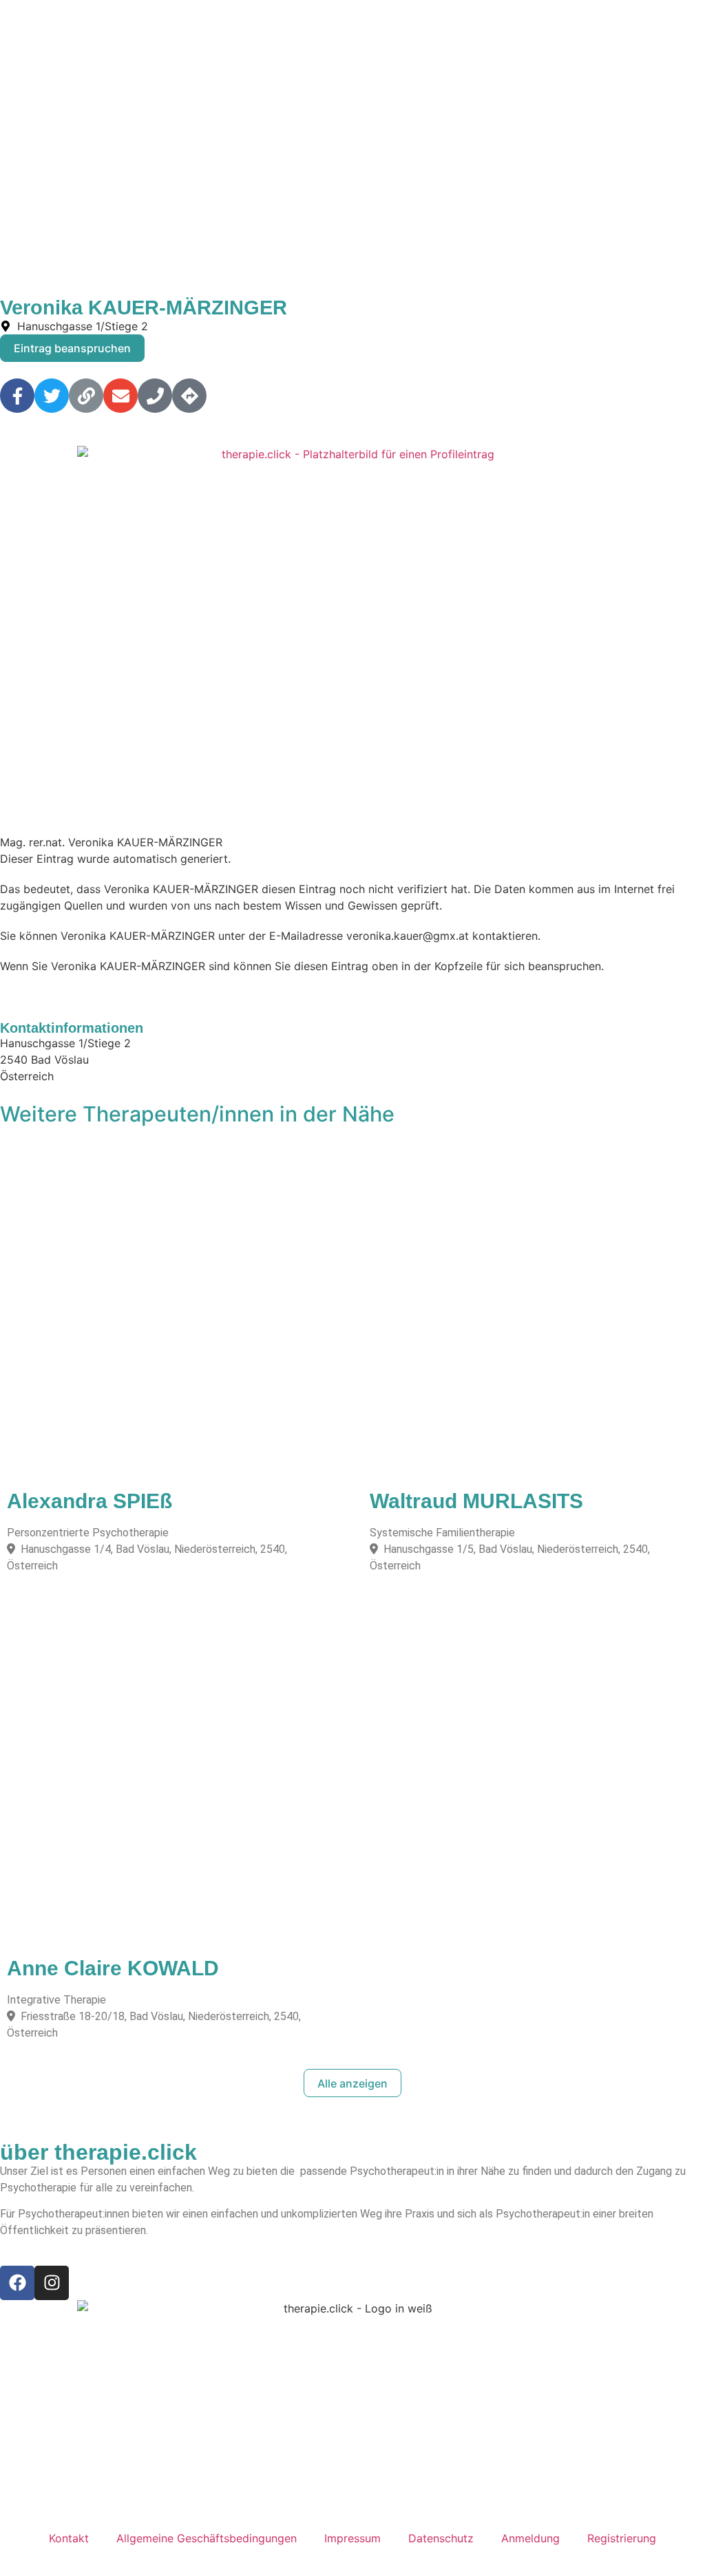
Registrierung (622, 2538)
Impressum (352, 2538)
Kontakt (69, 2538)
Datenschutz (441, 2538)
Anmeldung (530, 2538)
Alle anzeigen (352, 2083)
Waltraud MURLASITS (476, 1501)
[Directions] (189, 396)
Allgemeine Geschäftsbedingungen (207, 2538)
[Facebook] (17, 2283)
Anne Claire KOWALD (113, 1968)
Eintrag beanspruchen (72, 348)
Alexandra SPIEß (90, 1501)
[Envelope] (120, 396)
